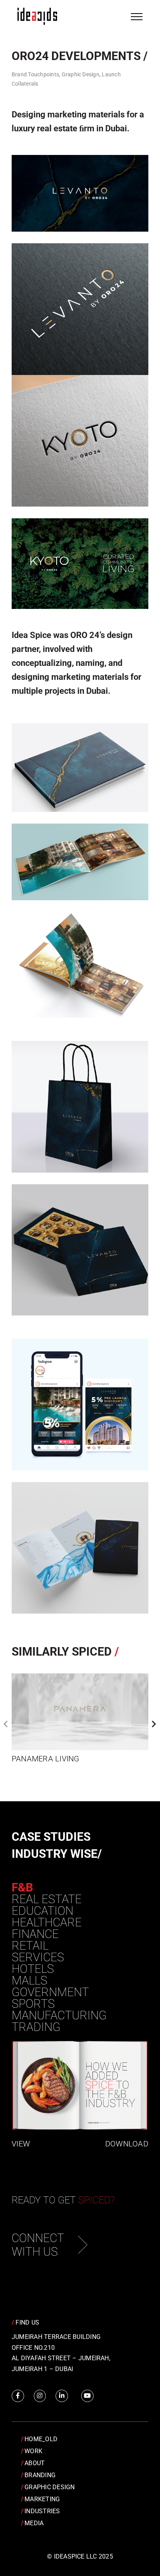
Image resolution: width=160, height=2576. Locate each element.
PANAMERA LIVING (46, 1759)
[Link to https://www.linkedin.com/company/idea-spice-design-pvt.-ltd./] (62, 2396)
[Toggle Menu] (137, 17)
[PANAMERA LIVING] (80, 1712)
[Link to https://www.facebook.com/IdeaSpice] (18, 2396)
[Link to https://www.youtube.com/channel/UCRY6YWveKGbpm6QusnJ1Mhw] (87, 2396)
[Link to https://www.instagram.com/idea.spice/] (40, 2396)
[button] (6, 1724)
